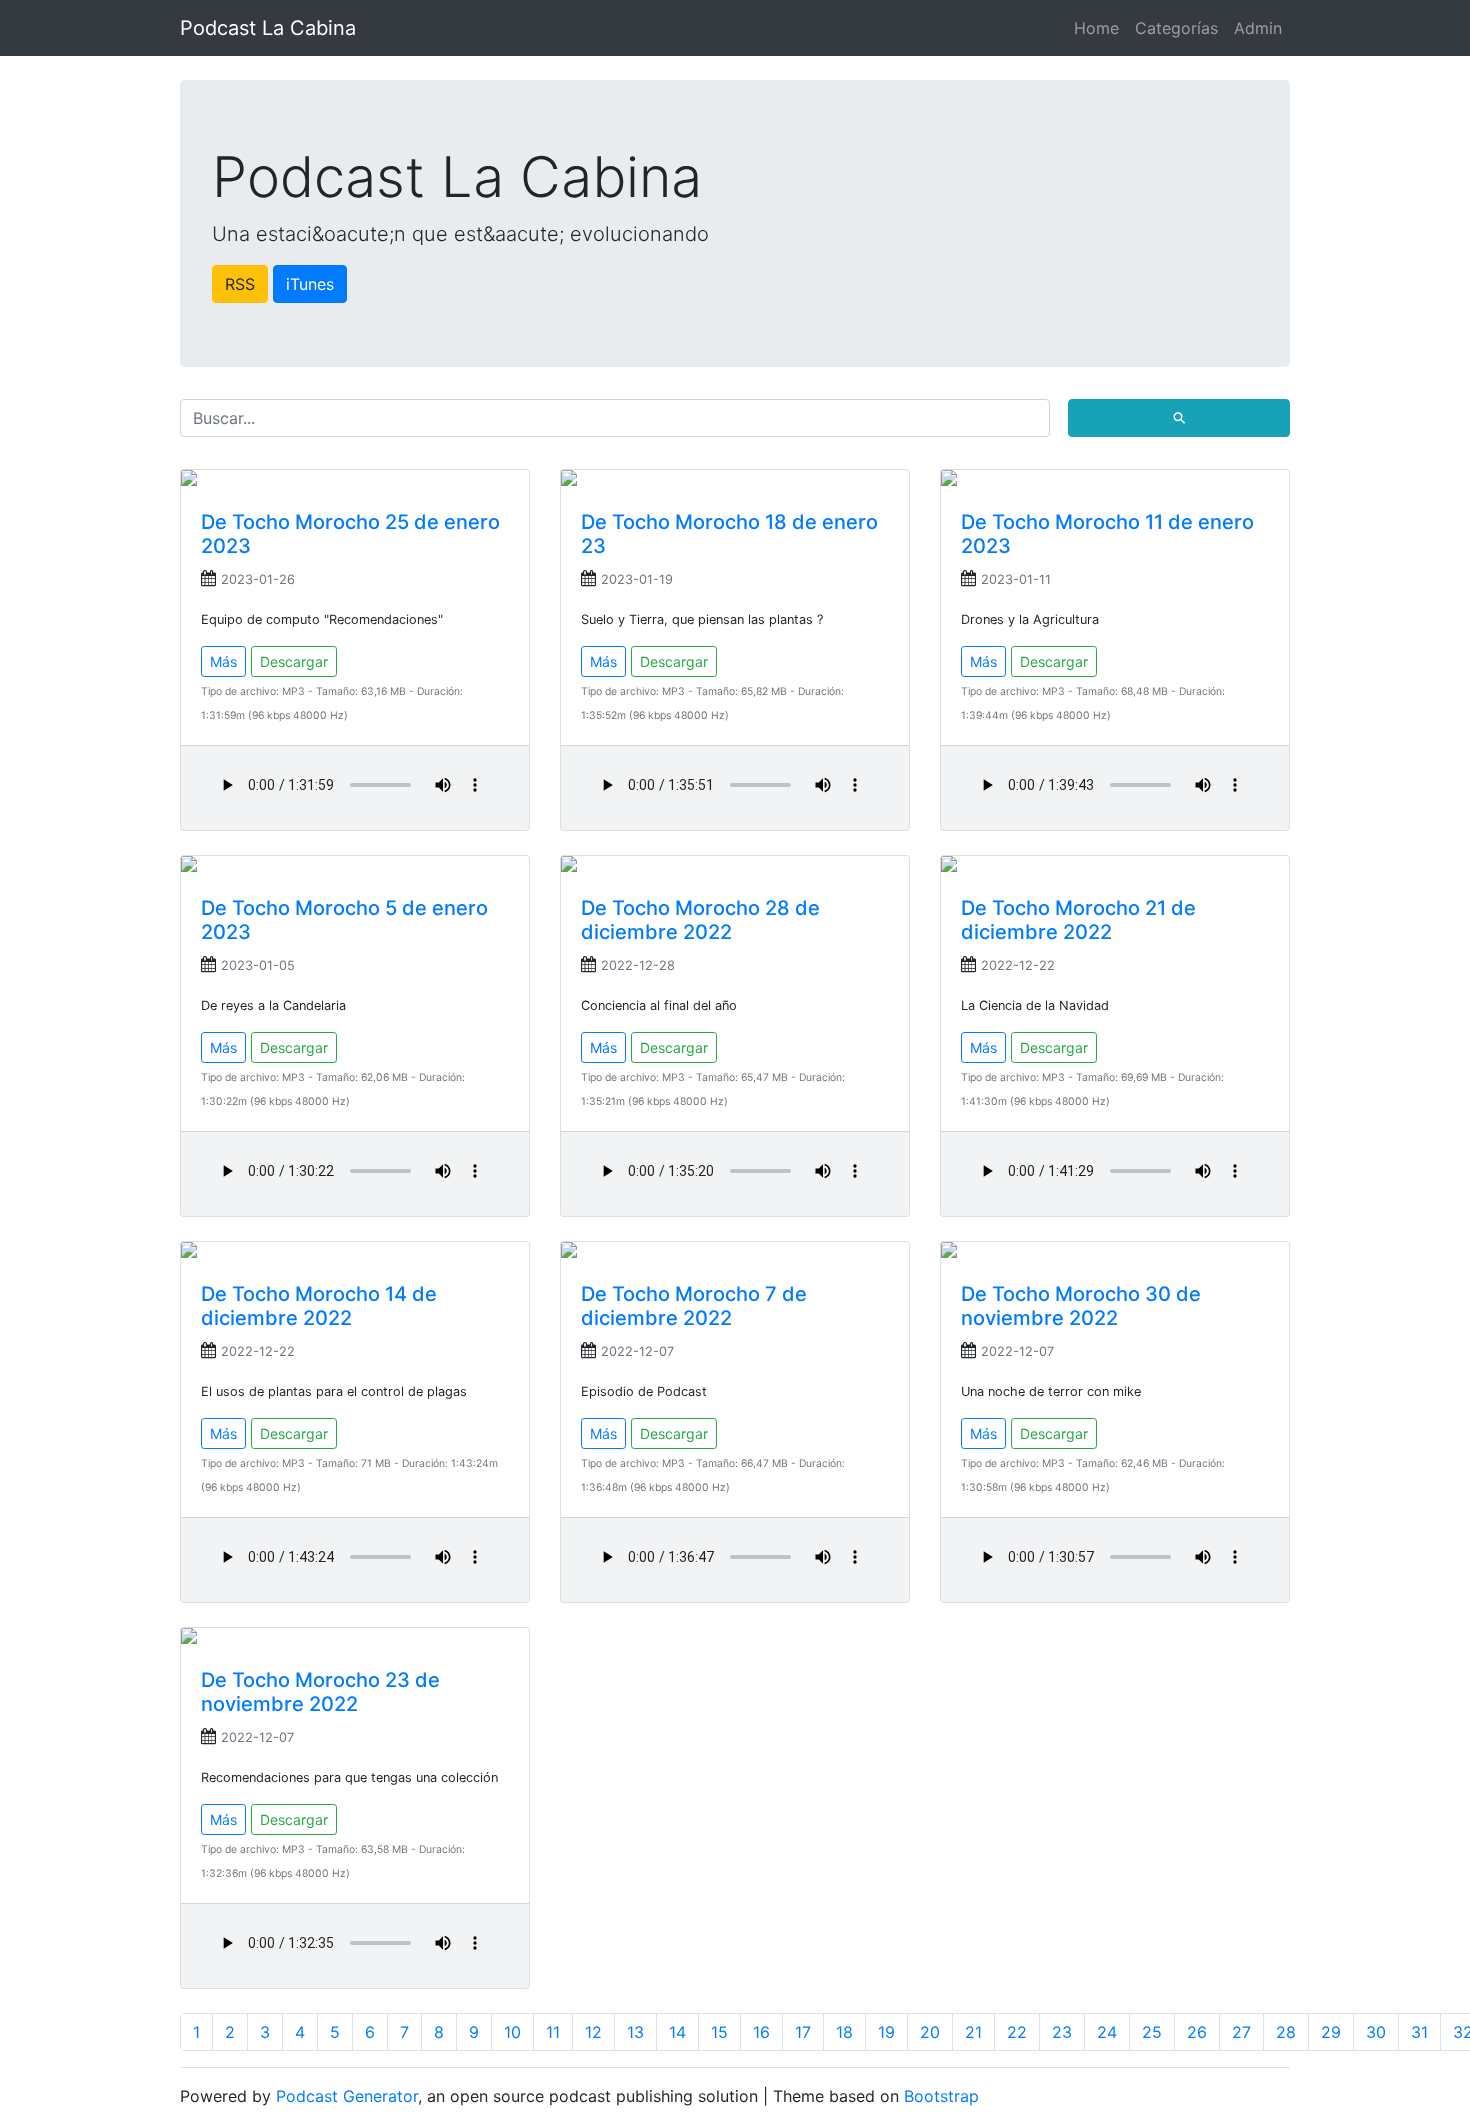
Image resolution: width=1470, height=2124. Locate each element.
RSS (240, 284)
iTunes (310, 284)
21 (973, 2032)
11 (553, 2032)
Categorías (1176, 28)
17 (803, 2032)
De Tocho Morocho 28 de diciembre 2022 (700, 920)
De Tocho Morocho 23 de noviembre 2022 (320, 1692)
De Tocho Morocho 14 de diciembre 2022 (319, 1306)
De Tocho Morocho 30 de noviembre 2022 (1081, 1306)
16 (761, 2032)
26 (1197, 2032)
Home (1096, 28)
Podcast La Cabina (268, 28)
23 (1062, 2032)
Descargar (294, 661)
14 (677, 2032)
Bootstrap (941, 2096)
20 (930, 2032)
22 (1017, 2032)
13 (635, 2032)
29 (1331, 2032)
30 (1376, 2032)
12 (593, 2032)
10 (512, 2032)
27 (1241, 2032)
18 (844, 2032)
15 (719, 2032)
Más (223, 661)
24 (1107, 2032)
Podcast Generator (347, 2096)
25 (1152, 2032)
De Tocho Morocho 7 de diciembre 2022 (694, 1306)
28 (1286, 2032)
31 (1419, 2032)
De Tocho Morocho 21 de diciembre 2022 (1078, 920)
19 (886, 2032)
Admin (1258, 28)
